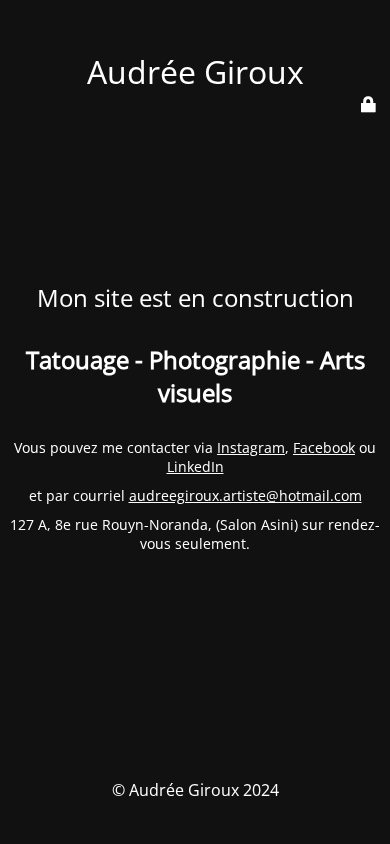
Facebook (324, 447)
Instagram (251, 447)
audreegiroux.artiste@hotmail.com (245, 495)
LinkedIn (195, 466)
